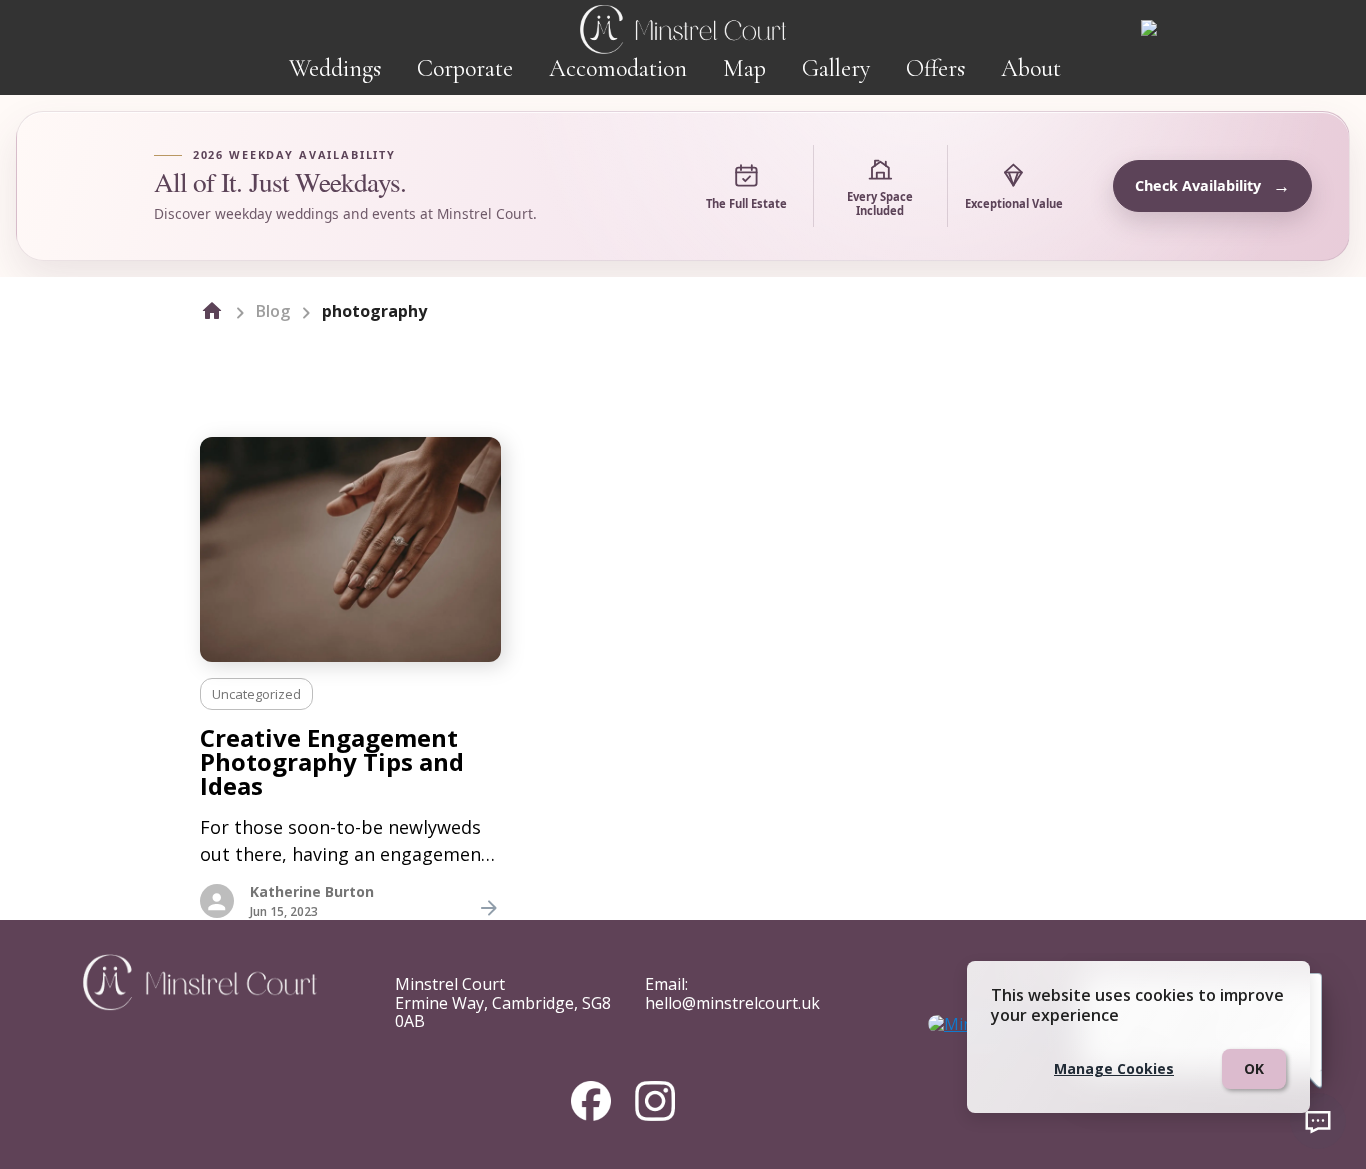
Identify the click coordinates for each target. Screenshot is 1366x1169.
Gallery (836, 68)
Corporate (465, 68)
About (1031, 68)
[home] (212, 311)
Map (744, 68)
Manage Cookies (1114, 1068)
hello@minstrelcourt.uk (732, 1003)
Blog (273, 311)
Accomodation (618, 68)
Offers (935, 68)
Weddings (335, 68)
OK (1254, 1068)
